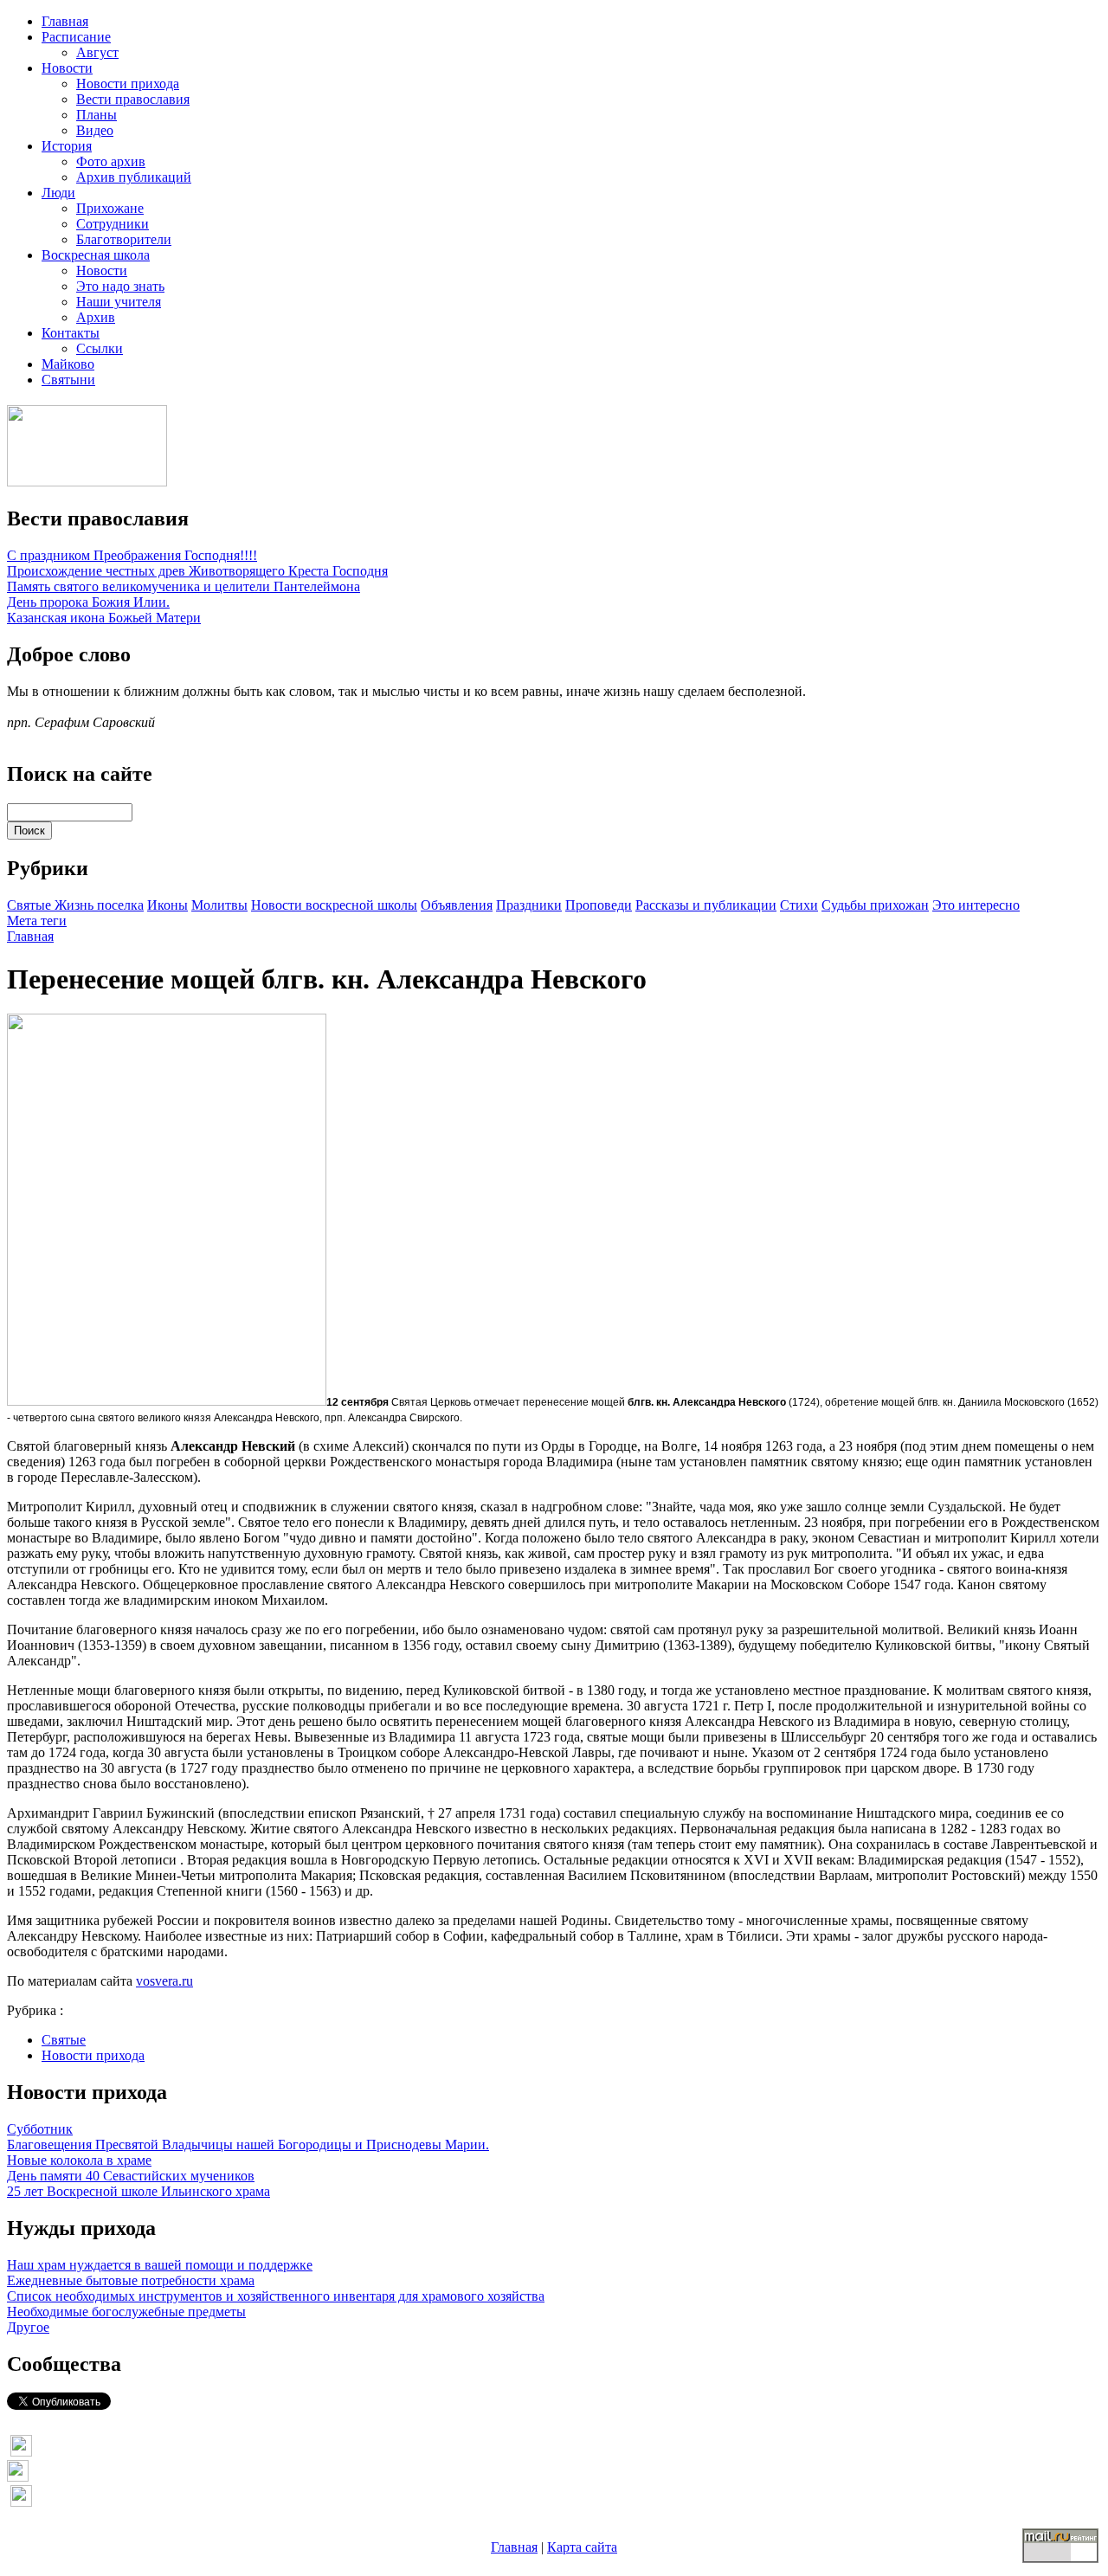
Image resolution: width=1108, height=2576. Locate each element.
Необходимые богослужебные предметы (126, 2312)
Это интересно (976, 905)
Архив (96, 317)
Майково (68, 364)
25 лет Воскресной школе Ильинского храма (138, 2191)
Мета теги (37, 921)
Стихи (799, 905)
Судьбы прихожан (875, 905)
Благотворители (124, 239)
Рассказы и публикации (706, 905)
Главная (65, 21)
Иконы (167, 905)
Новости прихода (128, 84)
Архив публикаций (134, 177)
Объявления (457, 905)
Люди (58, 193)
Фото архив (111, 161)
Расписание (76, 37)
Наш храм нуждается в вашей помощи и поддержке (160, 2265)
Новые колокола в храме (79, 2160)
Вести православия (133, 99)
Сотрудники (113, 224)
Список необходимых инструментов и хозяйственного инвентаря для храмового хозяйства (276, 2296)
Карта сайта (582, 2547)
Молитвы (219, 905)
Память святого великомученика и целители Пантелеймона (184, 586)
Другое (28, 2327)
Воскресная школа (96, 255)
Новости (67, 68)
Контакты (71, 333)
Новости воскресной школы (334, 905)
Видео (95, 130)
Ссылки (100, 348)
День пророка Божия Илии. (88, 602)
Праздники (529, 905)
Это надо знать (120, 286)
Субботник (40, 2129)
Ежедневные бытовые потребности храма (131, 2280)
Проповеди (599, 905)
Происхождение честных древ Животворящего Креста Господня (197, 571)
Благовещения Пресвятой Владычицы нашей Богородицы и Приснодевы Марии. (248, 2145)
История (67, 146)
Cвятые (31, 905)
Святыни (68, 380)
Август (97, 52)
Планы (97, 115)
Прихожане (110, 208)
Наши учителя (119, 302)
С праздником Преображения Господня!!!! (132, 555)
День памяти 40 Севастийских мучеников (131, 2176)
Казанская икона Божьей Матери (104, 618)
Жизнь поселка (99, 905)
